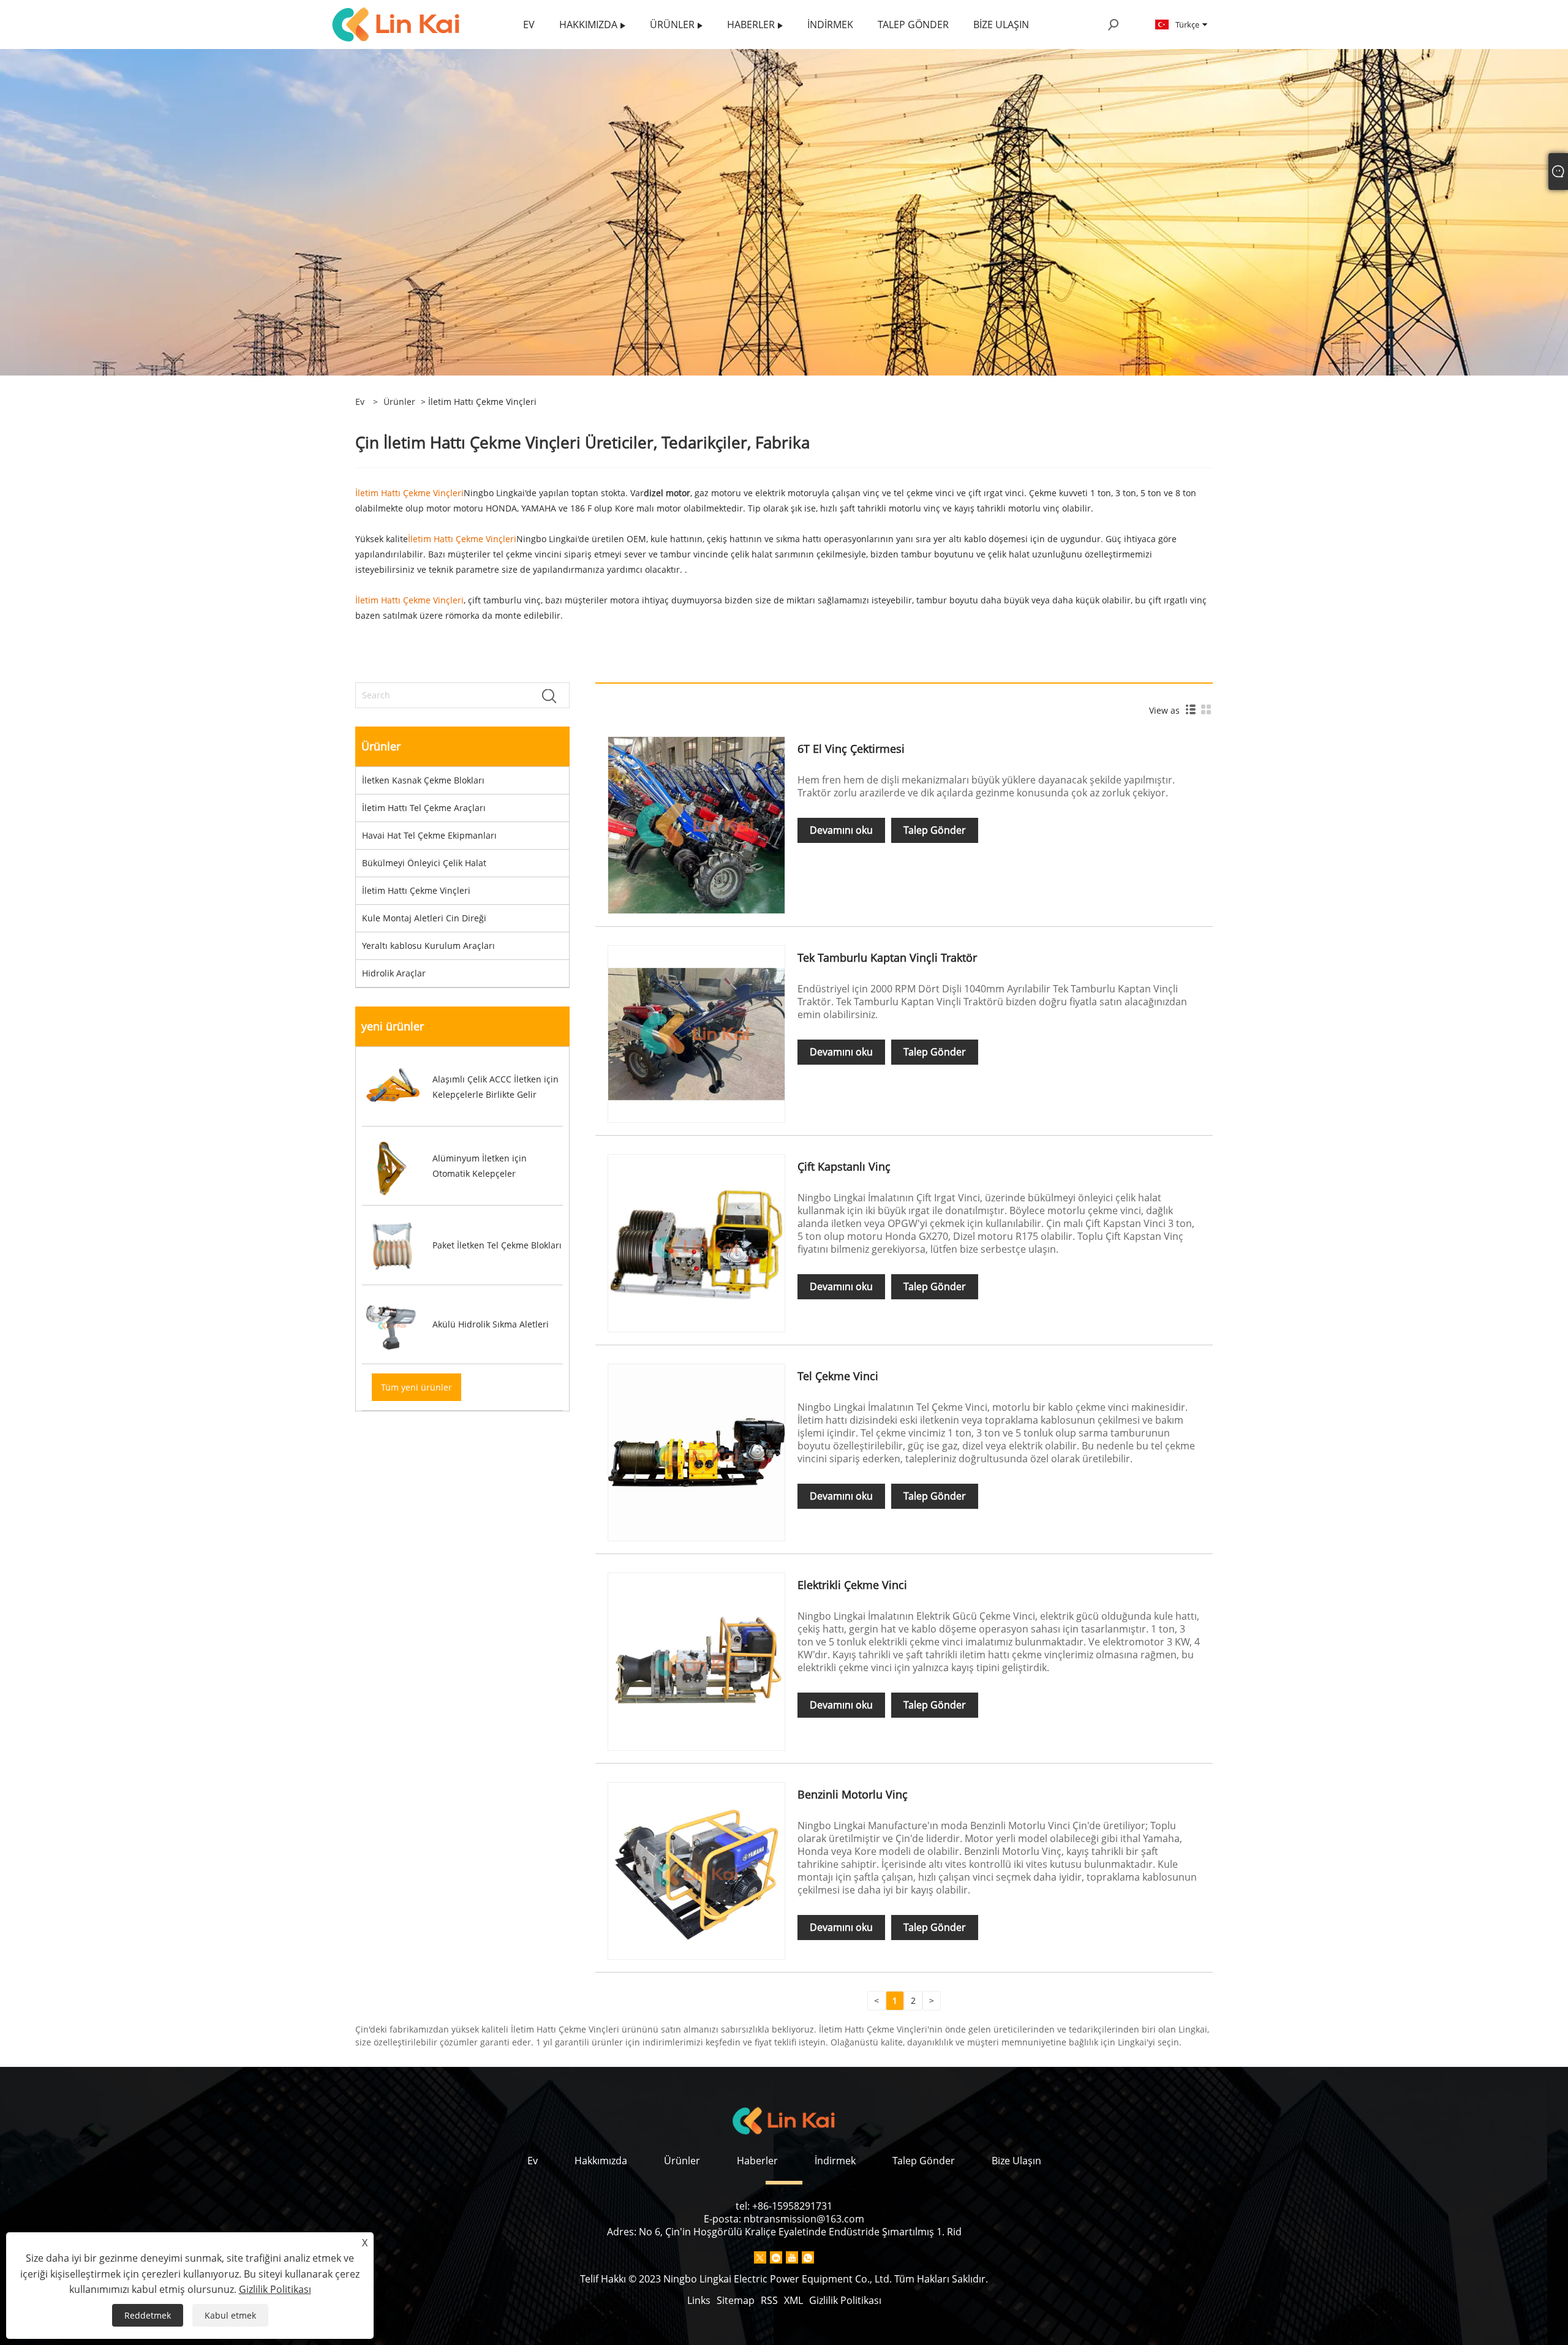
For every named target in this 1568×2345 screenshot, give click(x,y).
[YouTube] (792, 2257)
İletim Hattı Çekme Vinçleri (416, 890)
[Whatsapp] (808, 2257)
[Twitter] (760, 2257)
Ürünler (399, 402)
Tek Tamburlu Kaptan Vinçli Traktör (887, 957)
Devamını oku (841, 830)
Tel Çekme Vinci (838, 1376)
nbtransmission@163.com (804, 2219)
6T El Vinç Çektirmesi (851, 749)
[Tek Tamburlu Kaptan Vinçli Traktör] (696, 1033)
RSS (769, 2300)
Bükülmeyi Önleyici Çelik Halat (424, 863)
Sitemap (736, 2300)
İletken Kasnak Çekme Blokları (423, 780)
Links (699, 2300)
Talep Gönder (935, 830)
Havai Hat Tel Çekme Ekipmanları (429, 835)
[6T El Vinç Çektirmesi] (696, 824)
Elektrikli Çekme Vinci (852, 1585)
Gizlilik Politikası (845, 2300)
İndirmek (835, 2161)
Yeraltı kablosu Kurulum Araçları (428, 946)
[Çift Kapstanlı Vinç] (696, 1242)
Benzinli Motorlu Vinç (853, 1794)
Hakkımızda (601, 2161)
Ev (533, 2161)
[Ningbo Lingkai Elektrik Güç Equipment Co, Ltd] (396, 24)
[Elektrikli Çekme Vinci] (696, 1660)
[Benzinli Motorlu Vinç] (696, 1869)
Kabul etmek (230, 2315)
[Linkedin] (776, 2257)
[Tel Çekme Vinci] (696, 1452)
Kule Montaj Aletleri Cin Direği (424, 918)
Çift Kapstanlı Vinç (844, 1166)
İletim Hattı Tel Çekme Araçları (424, 808)
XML (793, 2300)
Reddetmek (148, 2315)
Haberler (757, 2161)
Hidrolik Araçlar (394, 973)
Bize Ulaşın (1016, 2161)
